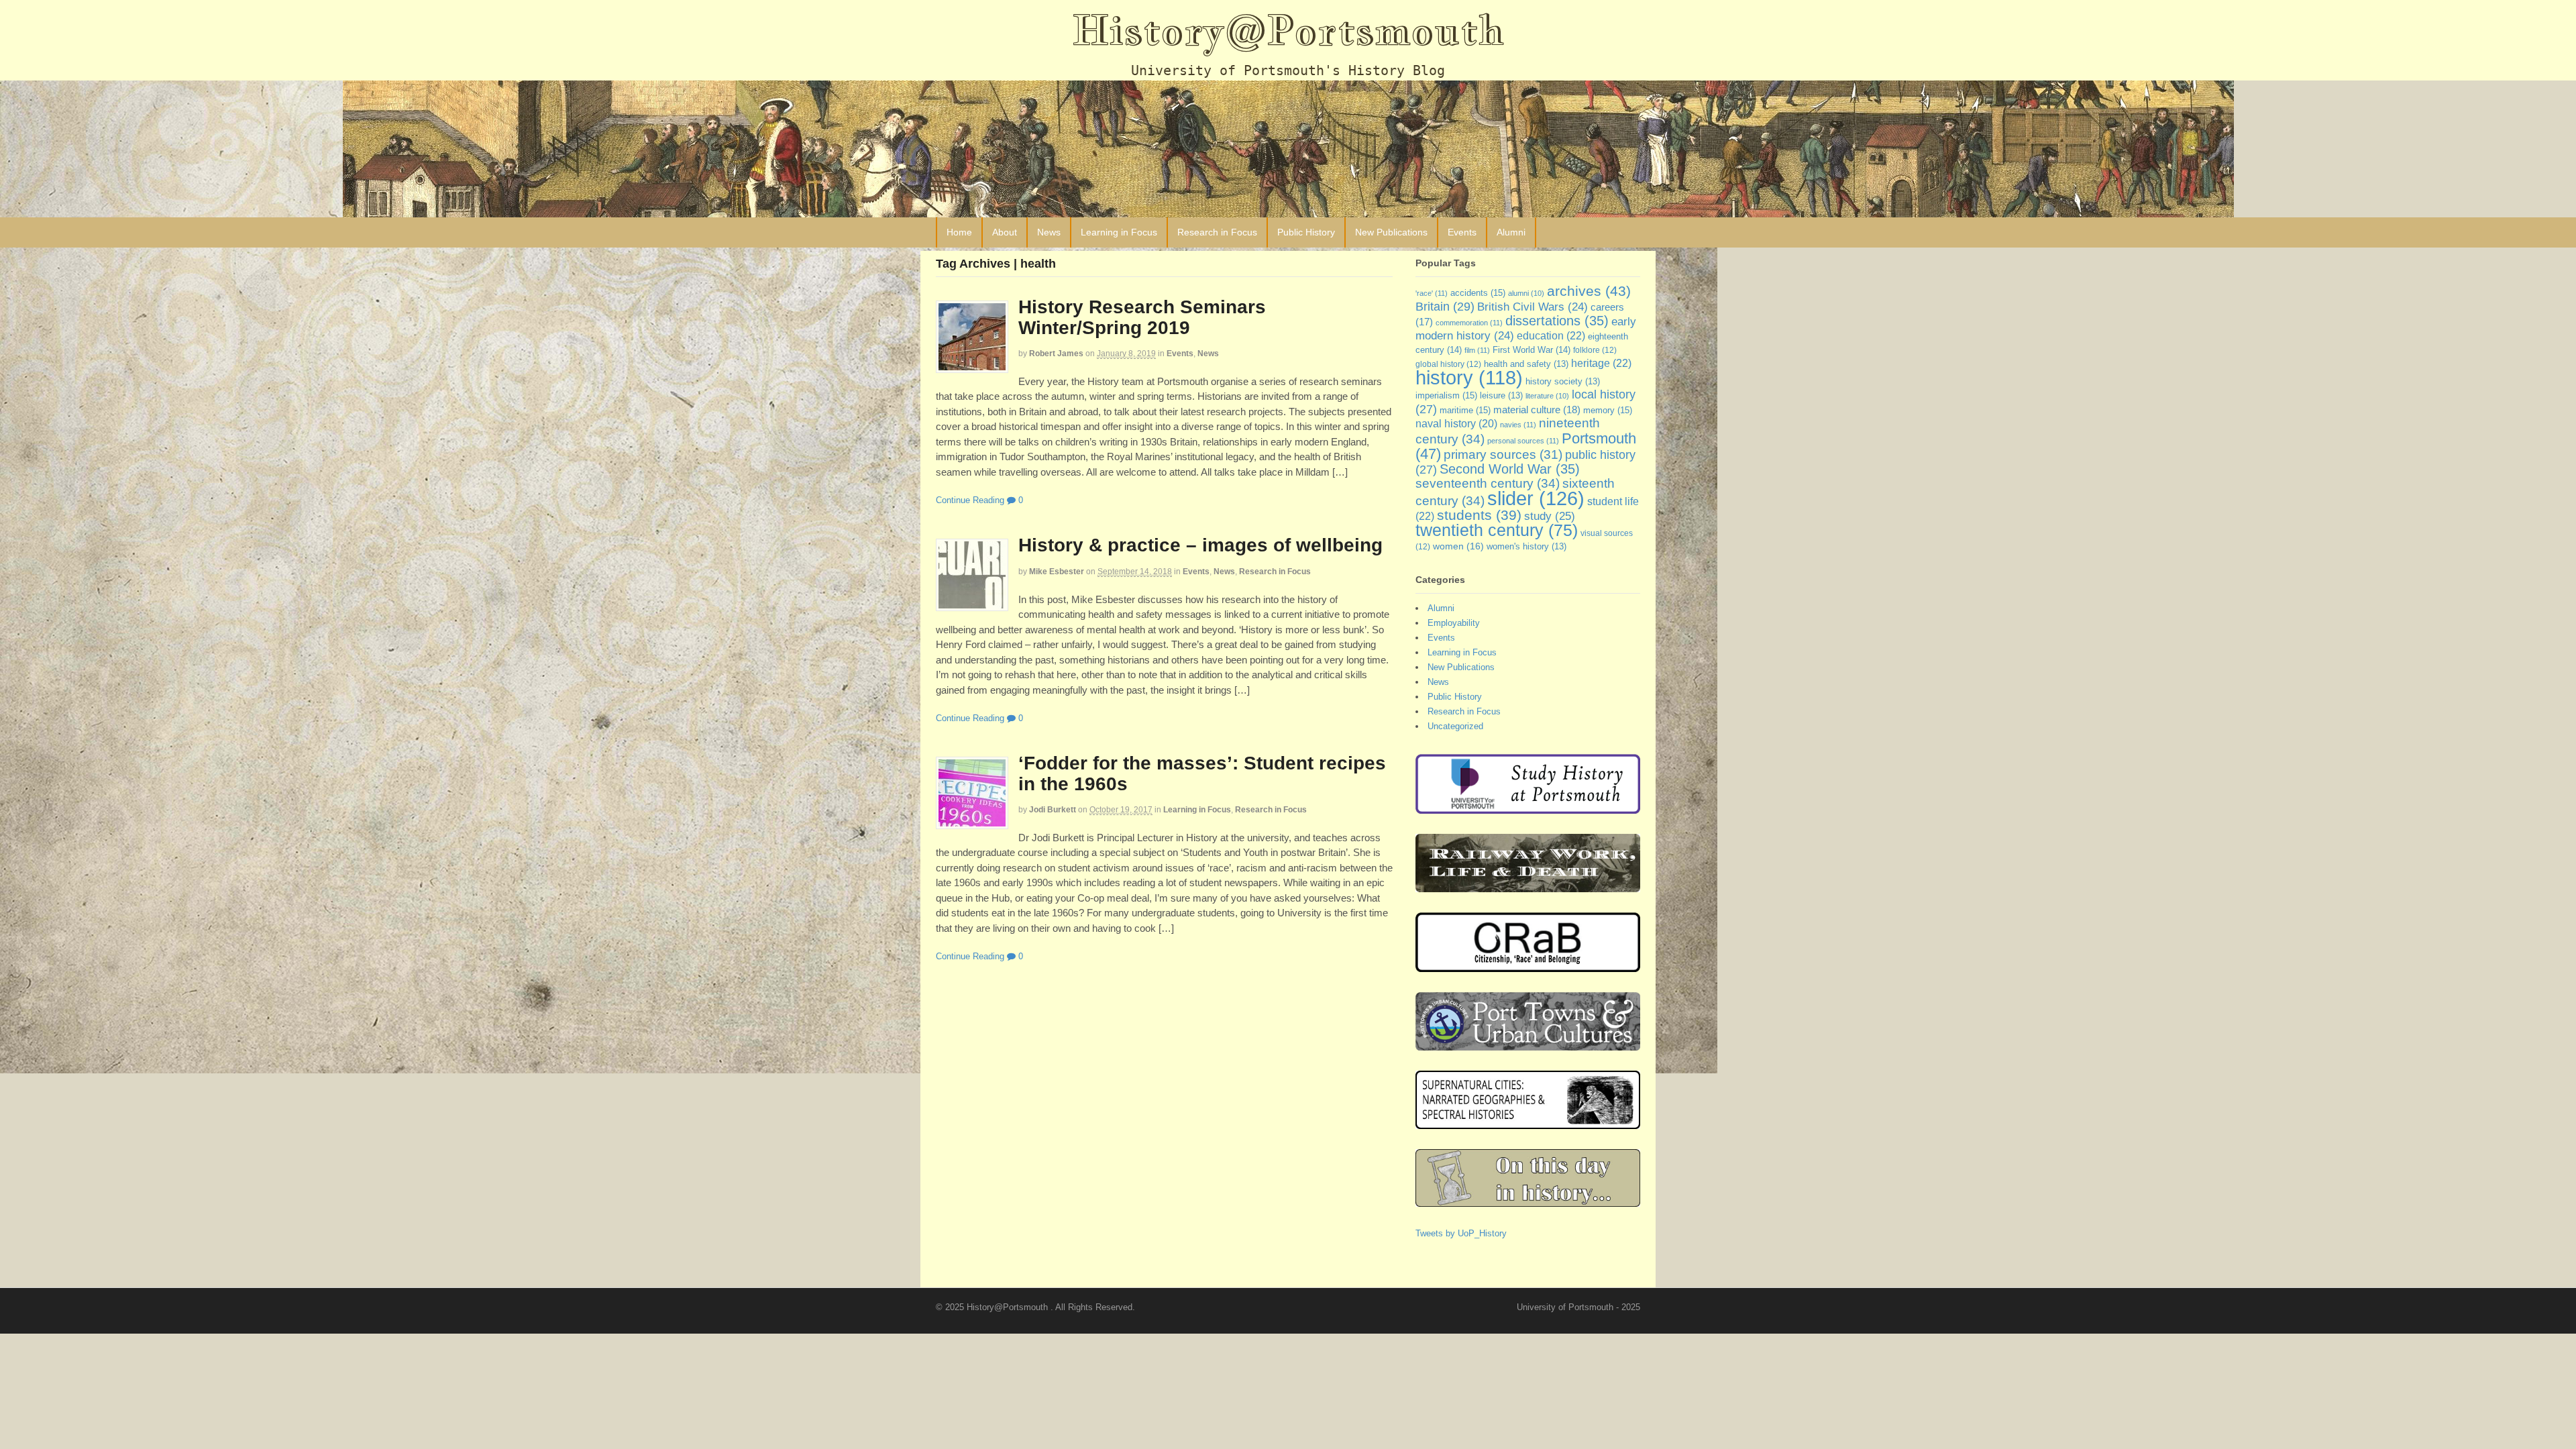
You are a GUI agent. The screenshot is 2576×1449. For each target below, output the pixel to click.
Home (959, 232)
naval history (1456, 424)
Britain (1445, 306)
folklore (1595, 350)
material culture (1537, 410)
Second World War (1510, 469)
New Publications (1391, 232)
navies (1518, 425)
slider (1536, 498)
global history (1448, 364)
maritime (1465, 410)
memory (1608, 410)
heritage (1601, 363)
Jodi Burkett (1053, 810)
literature (1547, 396)
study (1550, 516)
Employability (1454, 623)
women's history (1526, 547)
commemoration (1469, 323)
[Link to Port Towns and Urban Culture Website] (1528, 1044)
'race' (1432, 293)
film (1477, 350)
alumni (1526, 293)
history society (1563, 382)
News (1049, 232)
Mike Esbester (1057, 572)
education (1551, 335)
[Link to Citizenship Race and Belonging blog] (1528, 966)
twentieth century (1497, 530)
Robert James (1056, 354)
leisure (1501, 396)
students (1479, 515)
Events (1462, 232)
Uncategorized (1455, 726)
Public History (1306, 232)
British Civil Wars (1533, 307)
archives (1589, 291)
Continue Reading (970, 500)
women (1458, 546)
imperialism (1446, 395)
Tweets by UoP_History (1461, 1233)
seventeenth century (1488, 483)
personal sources (1523, 441)
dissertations (1557, 321)
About (1005, 232)
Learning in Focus (1119, 232)
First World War (1532, 350)
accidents (1478, 293)
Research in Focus (1217, 232)
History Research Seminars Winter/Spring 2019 (1142, 317)
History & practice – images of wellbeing (1200, 545)
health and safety (1526, 364)
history (1469, 378)
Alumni (1511, 232)
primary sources (1503, 454)
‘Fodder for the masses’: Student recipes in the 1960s (1202, 773)
